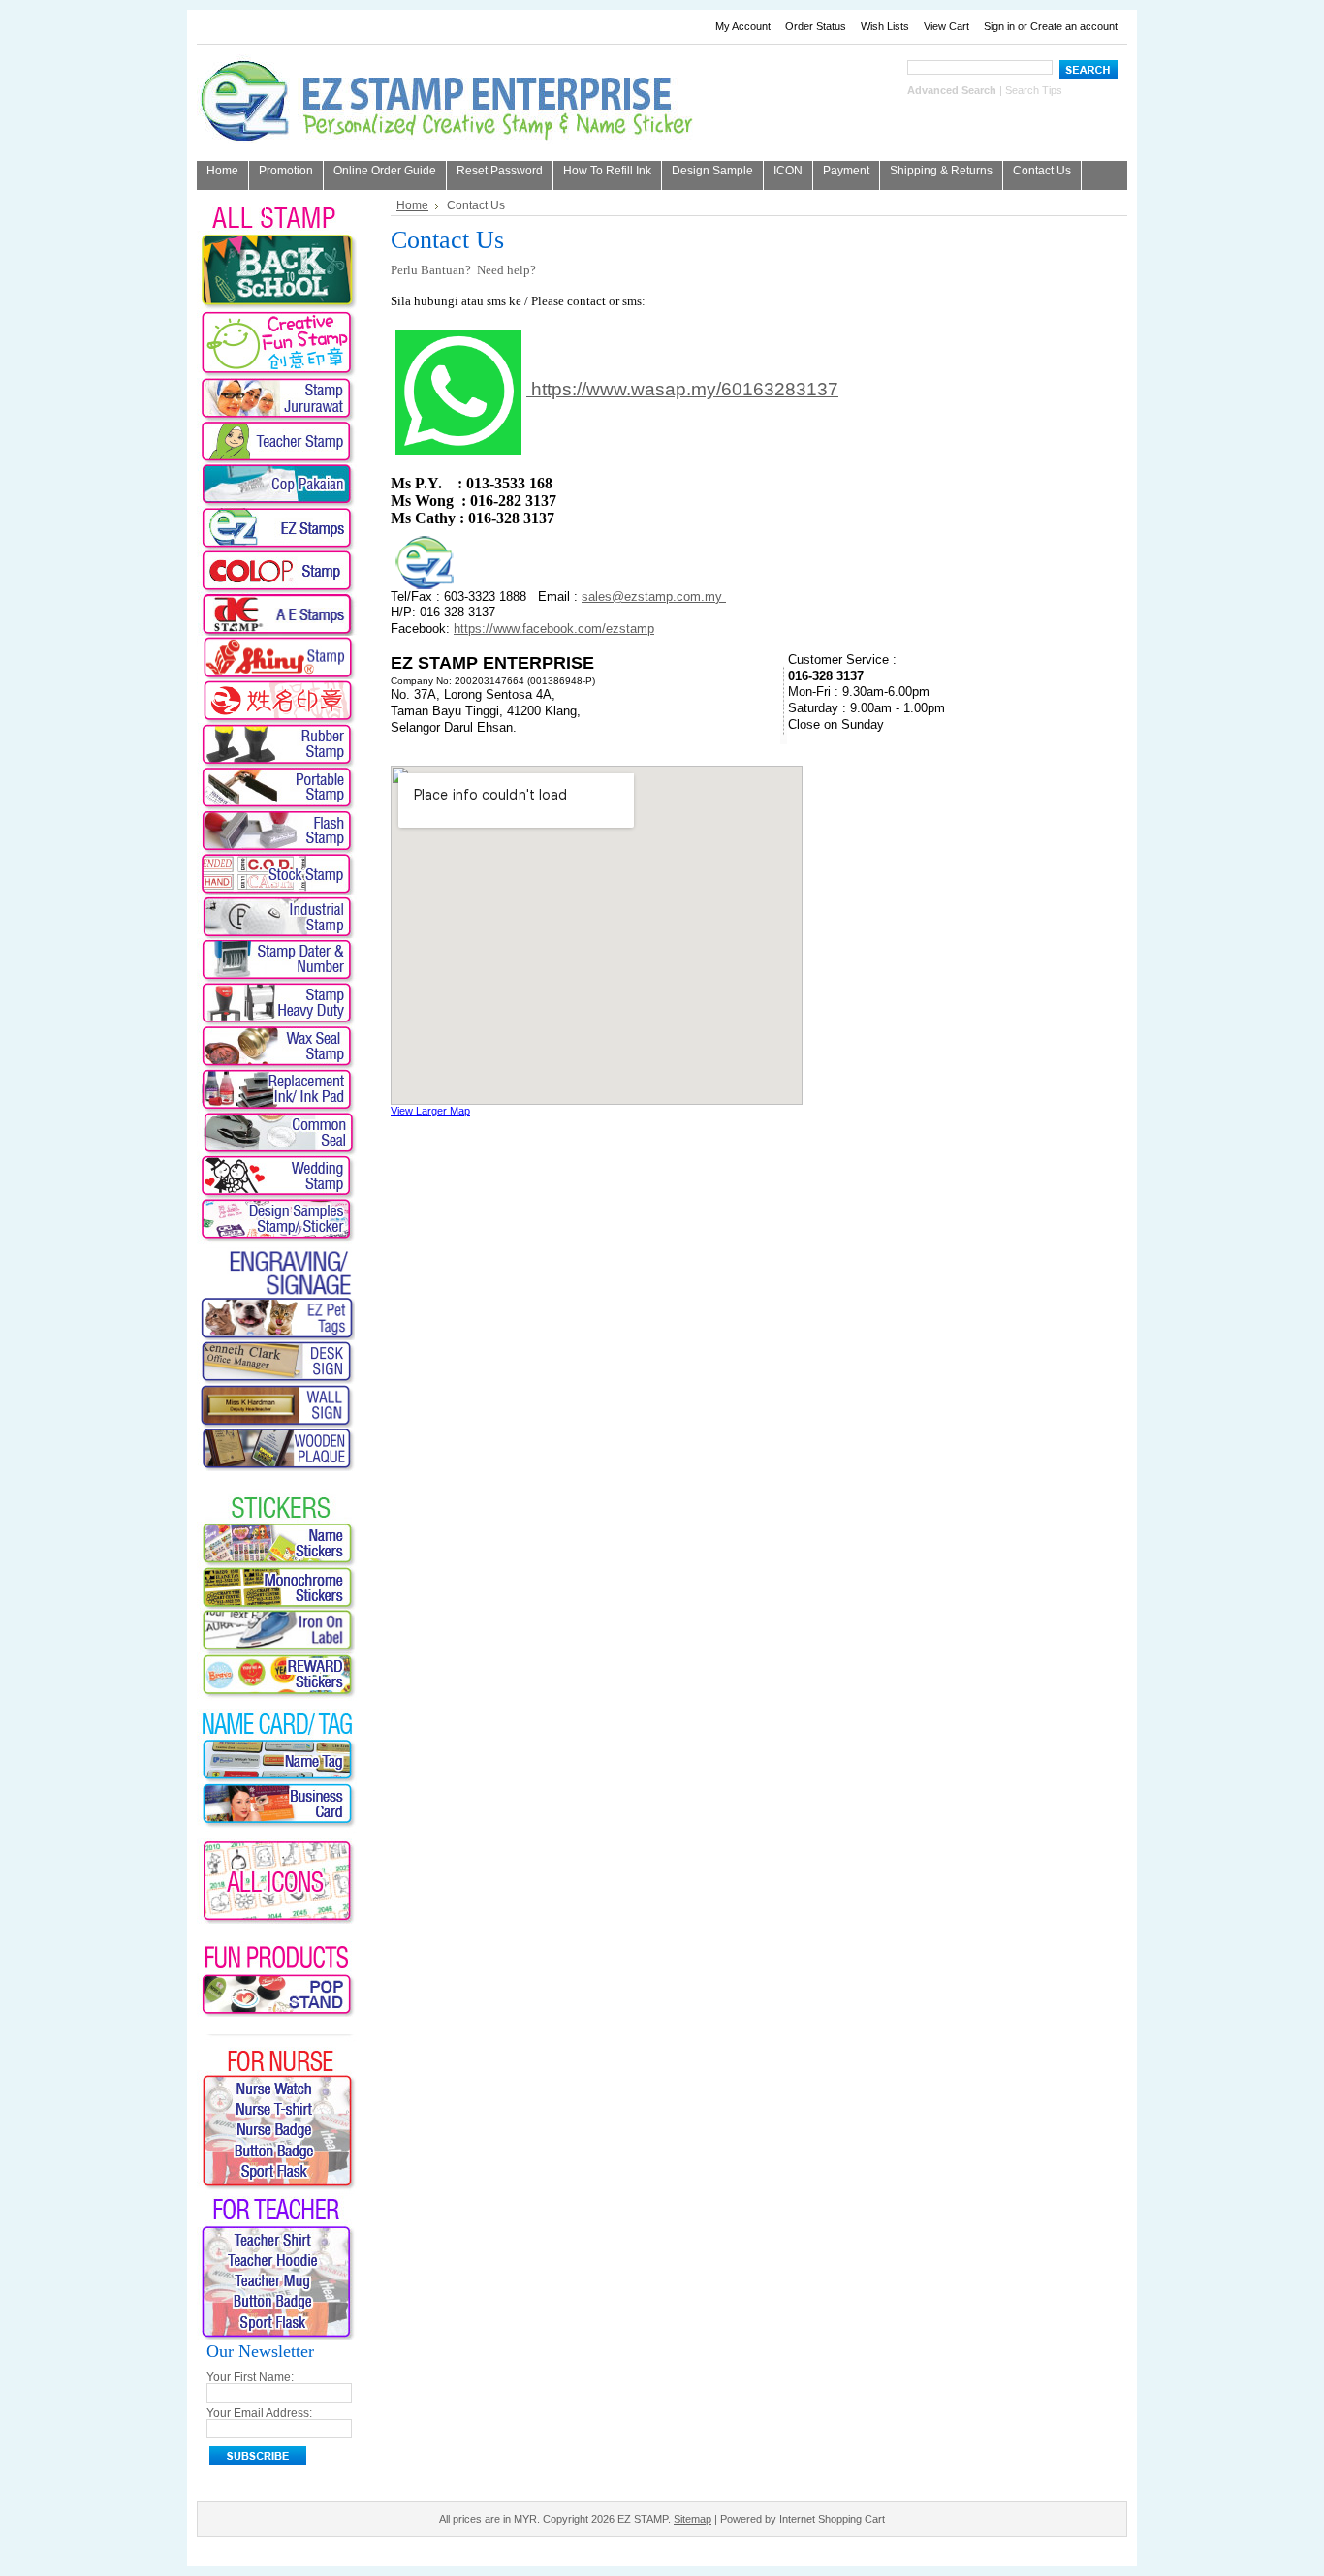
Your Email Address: (259, 2413)
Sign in (999, 26)
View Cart (946, 26)
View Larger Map (430, 1111)
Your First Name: (250, 2377)
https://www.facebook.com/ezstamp (554, 628)
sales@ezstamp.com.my (654, 597)
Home (412, 205)
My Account (743, 26)
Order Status (816, 26)
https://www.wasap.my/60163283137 (685, 389)
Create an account (1074, 26)
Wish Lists (885, 26)
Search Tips (1034, 90)
